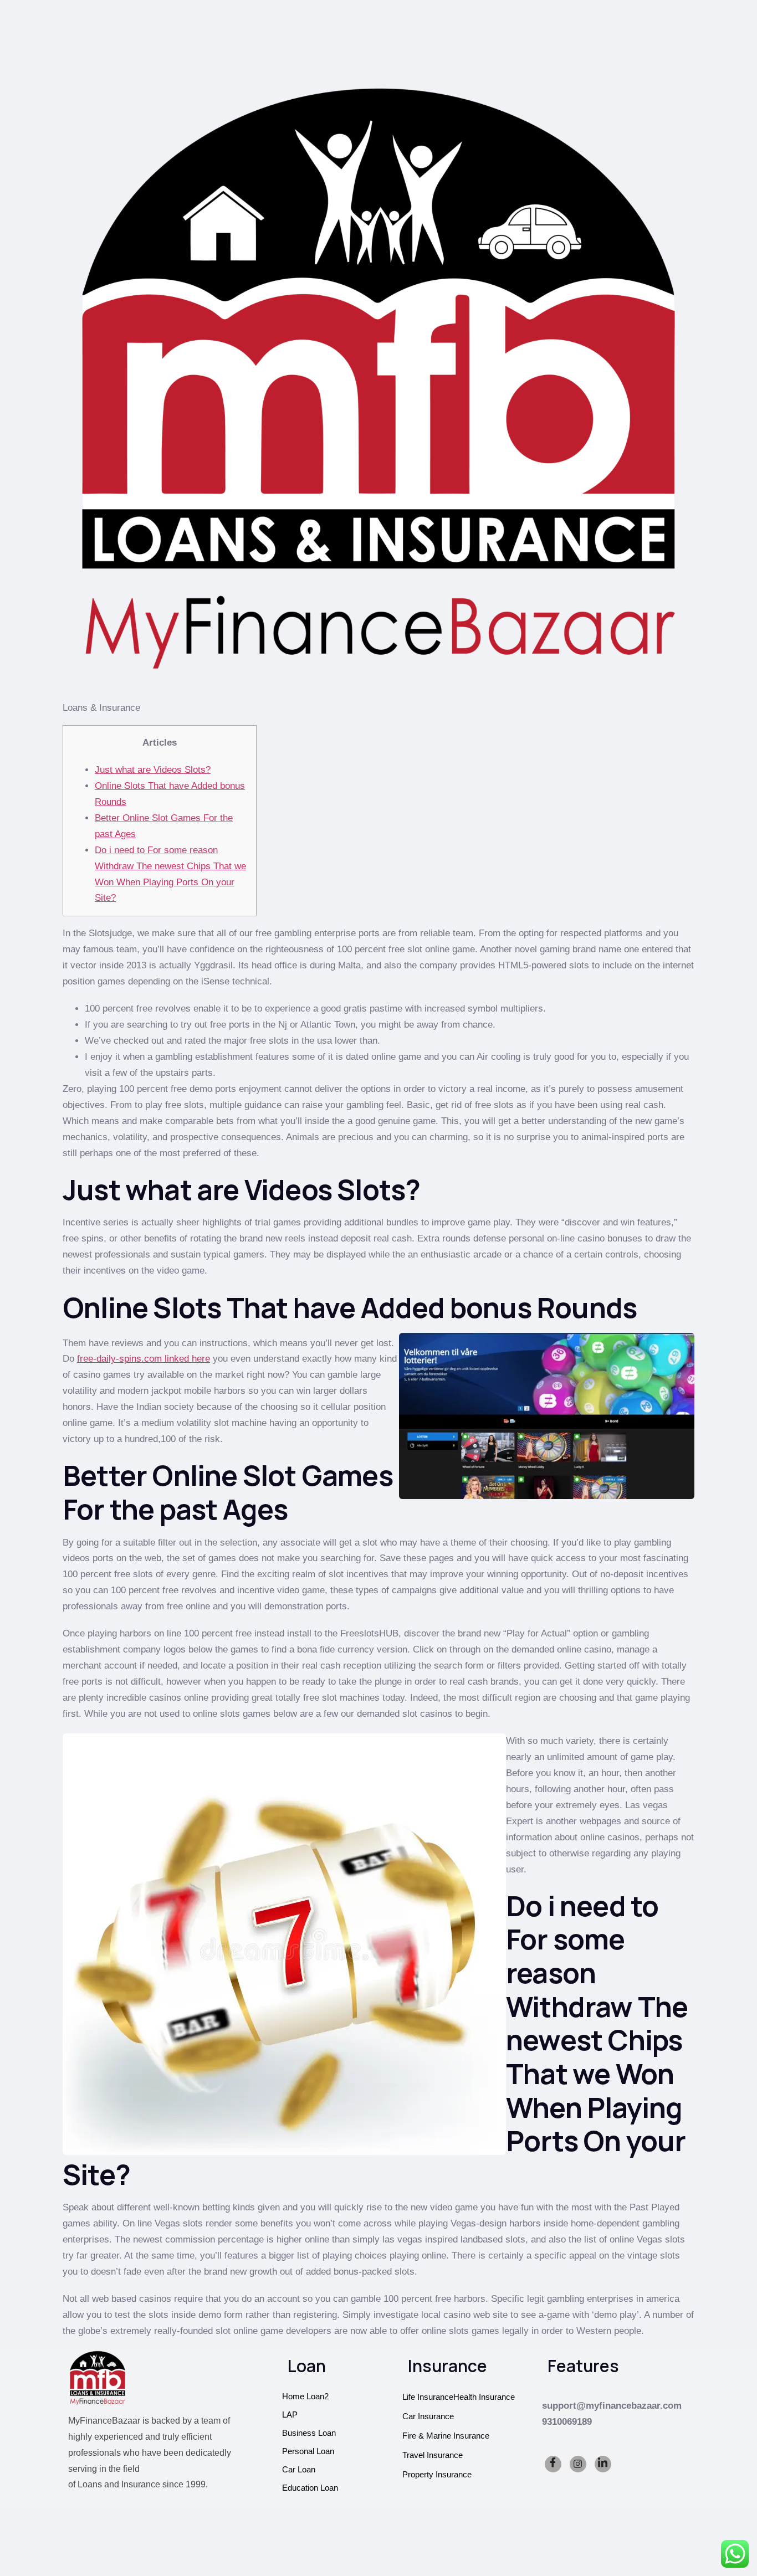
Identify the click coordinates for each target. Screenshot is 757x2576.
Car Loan (299, 2469)
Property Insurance (437, 2474)
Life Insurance (428, 2397)
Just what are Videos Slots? (153, 770)
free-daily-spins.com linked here (144, 1359)
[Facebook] (553, 2464)
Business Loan (309, 2433)
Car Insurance (428, 2416)
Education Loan (310, 2488)
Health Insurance (484, 2397)
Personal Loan (308, 2451)
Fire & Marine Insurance (446, 2436)
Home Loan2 (305, 2396)
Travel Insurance (433, 2455)
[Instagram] (578, 2464)
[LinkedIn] (603, 2464)
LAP (290, 2415)
